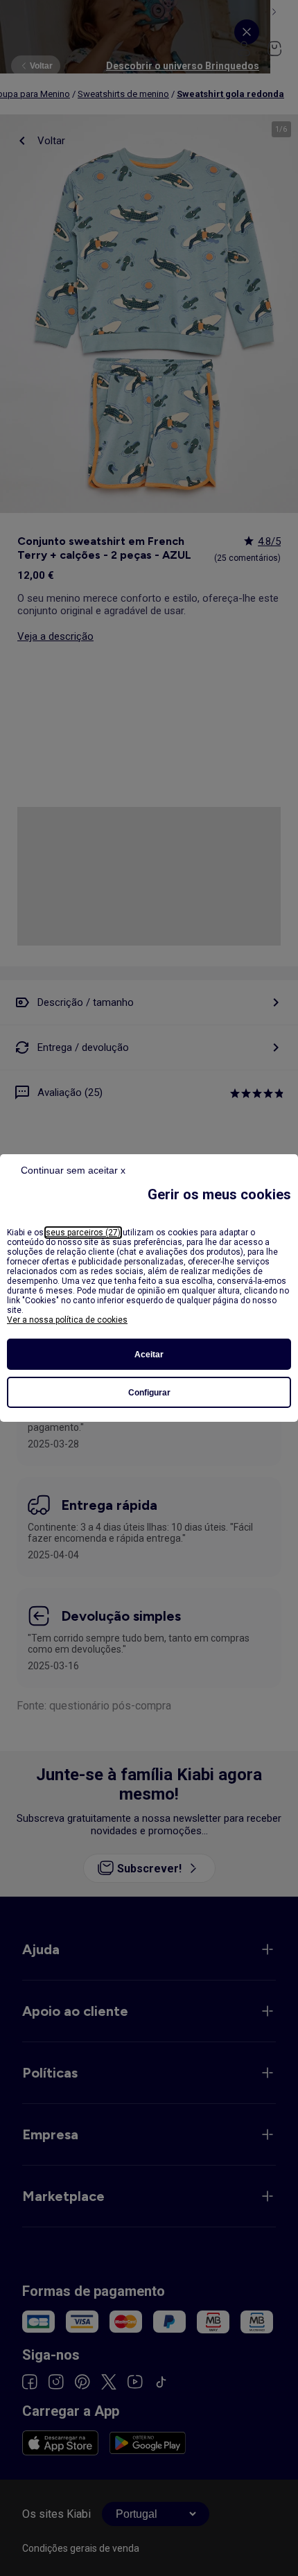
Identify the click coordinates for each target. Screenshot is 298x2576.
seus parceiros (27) (83, 1233)
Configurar (149, 1393)
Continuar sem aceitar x (73, 1170)
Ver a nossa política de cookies (67, 1320)
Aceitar (149, 1355)
